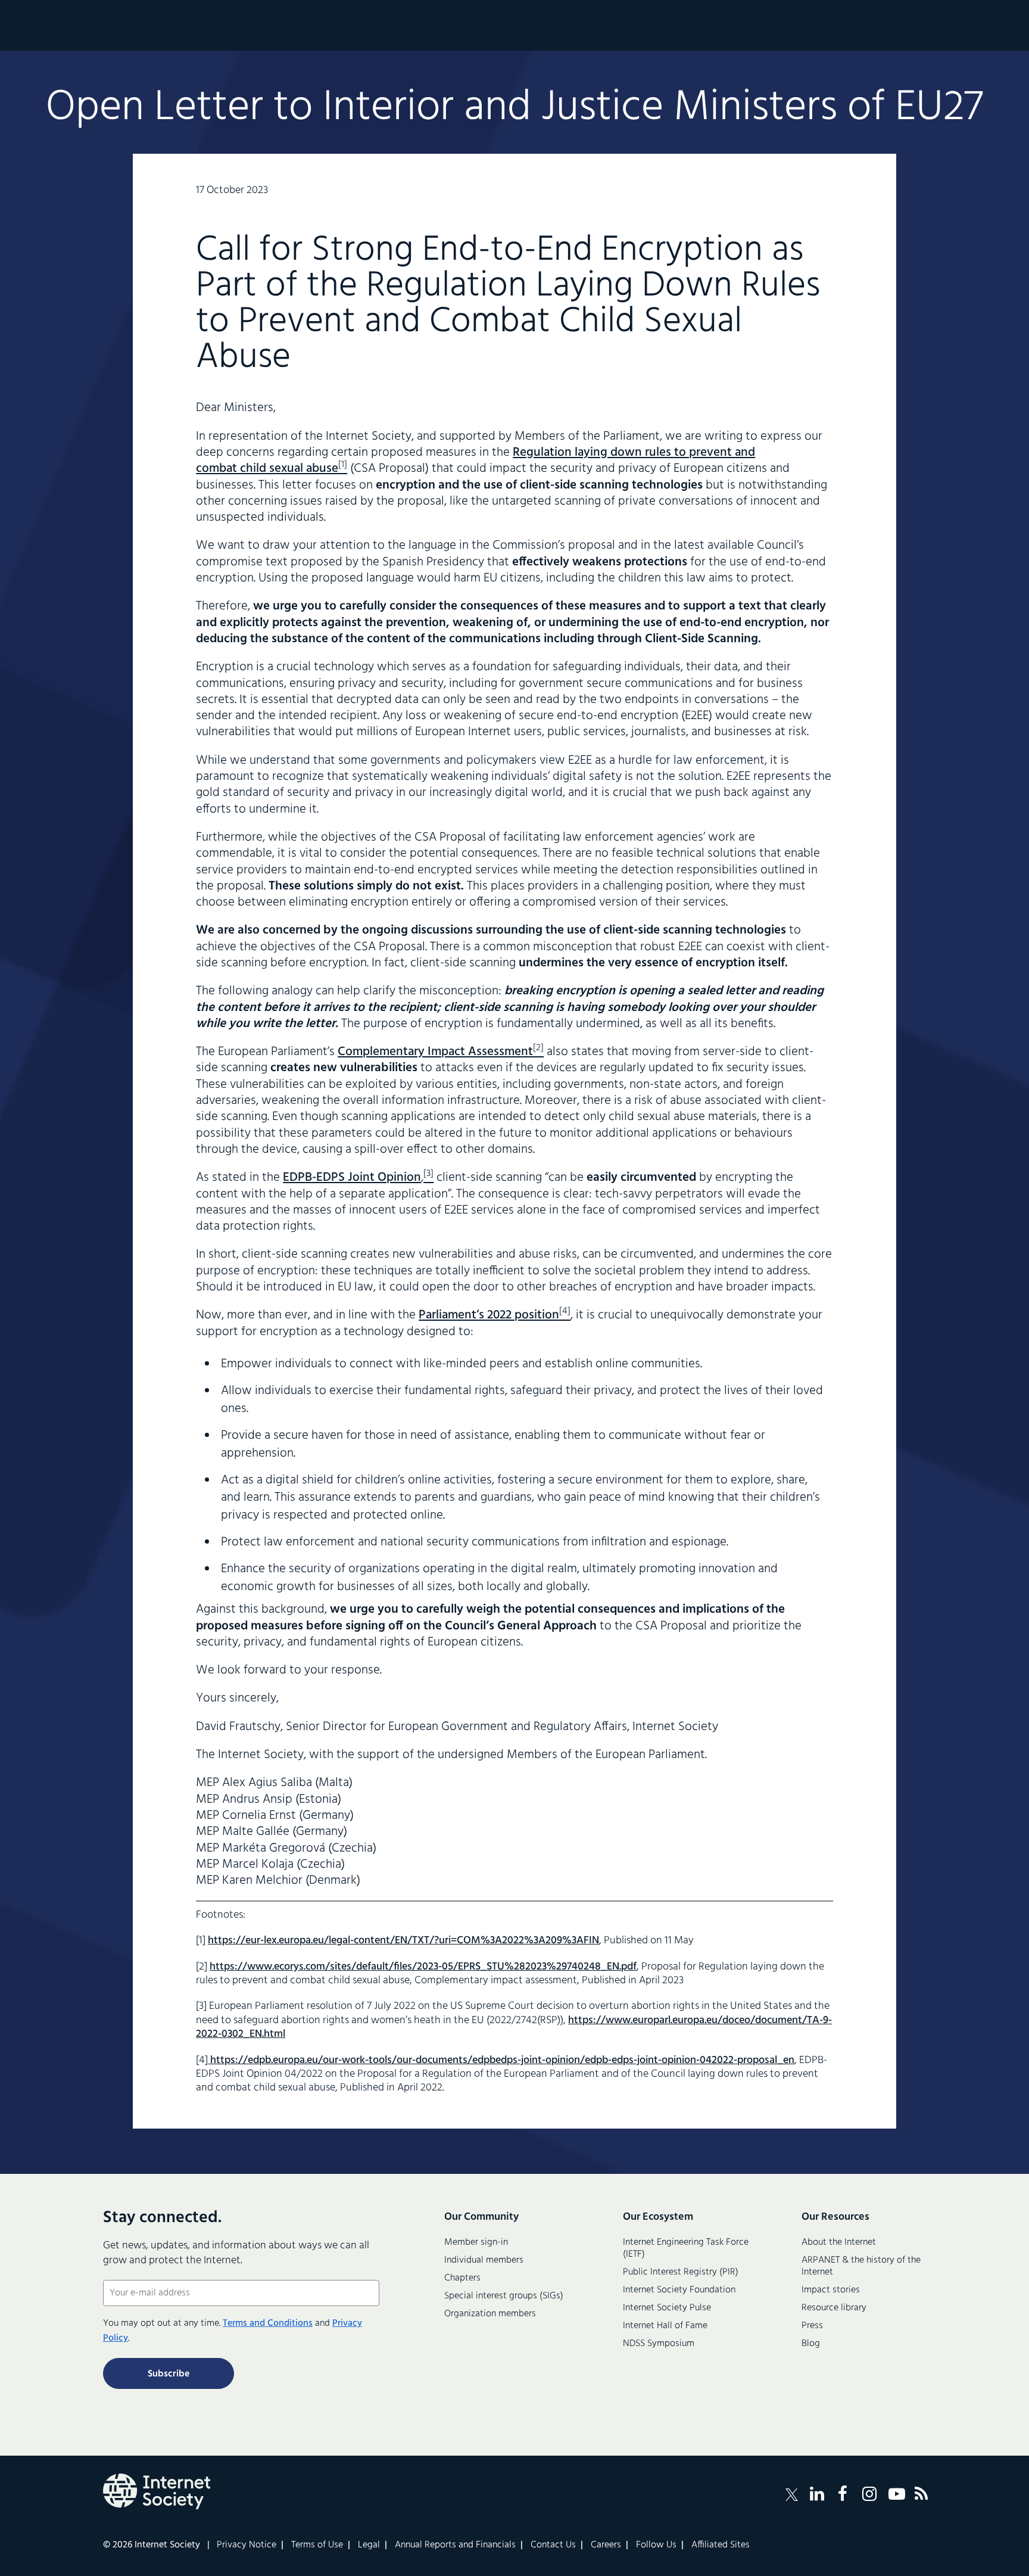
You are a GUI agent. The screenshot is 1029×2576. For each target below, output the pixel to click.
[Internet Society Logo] (157, 2491)
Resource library (834, 2308)
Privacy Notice (247, 2545)
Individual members (484, 2260)
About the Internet (839, 2242)
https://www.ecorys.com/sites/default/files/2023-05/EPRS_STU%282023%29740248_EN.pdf (423, 1967)
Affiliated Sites (721, 2545)
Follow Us (656, 2545)
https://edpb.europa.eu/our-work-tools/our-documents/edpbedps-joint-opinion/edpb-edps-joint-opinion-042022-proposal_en (501, 2060)
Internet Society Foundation (679, 2290)
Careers (606, 2545)
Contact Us (553, 2545)
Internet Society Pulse (667, 2308)
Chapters (462, 2278)
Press (812, 2326)
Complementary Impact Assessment (435, 1052)
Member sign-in (476, 2242)
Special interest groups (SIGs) (504, 2296)
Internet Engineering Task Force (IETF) (686, 2248)
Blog (811, 2344)
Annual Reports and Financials (455, 2545)
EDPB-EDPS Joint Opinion (352, 1177)
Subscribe (169, 2374)
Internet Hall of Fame (665, 2326)
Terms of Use (317, 2545)
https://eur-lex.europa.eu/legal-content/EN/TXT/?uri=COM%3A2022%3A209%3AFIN (403, 1941)
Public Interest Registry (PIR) (681, 2272)
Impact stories (831, 2290)
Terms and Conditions (268, 2323)
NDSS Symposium (659, 2344)
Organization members (490, 2314)
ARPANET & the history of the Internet (861, 2266)
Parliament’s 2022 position (489, 1315)
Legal (369, 2545)
